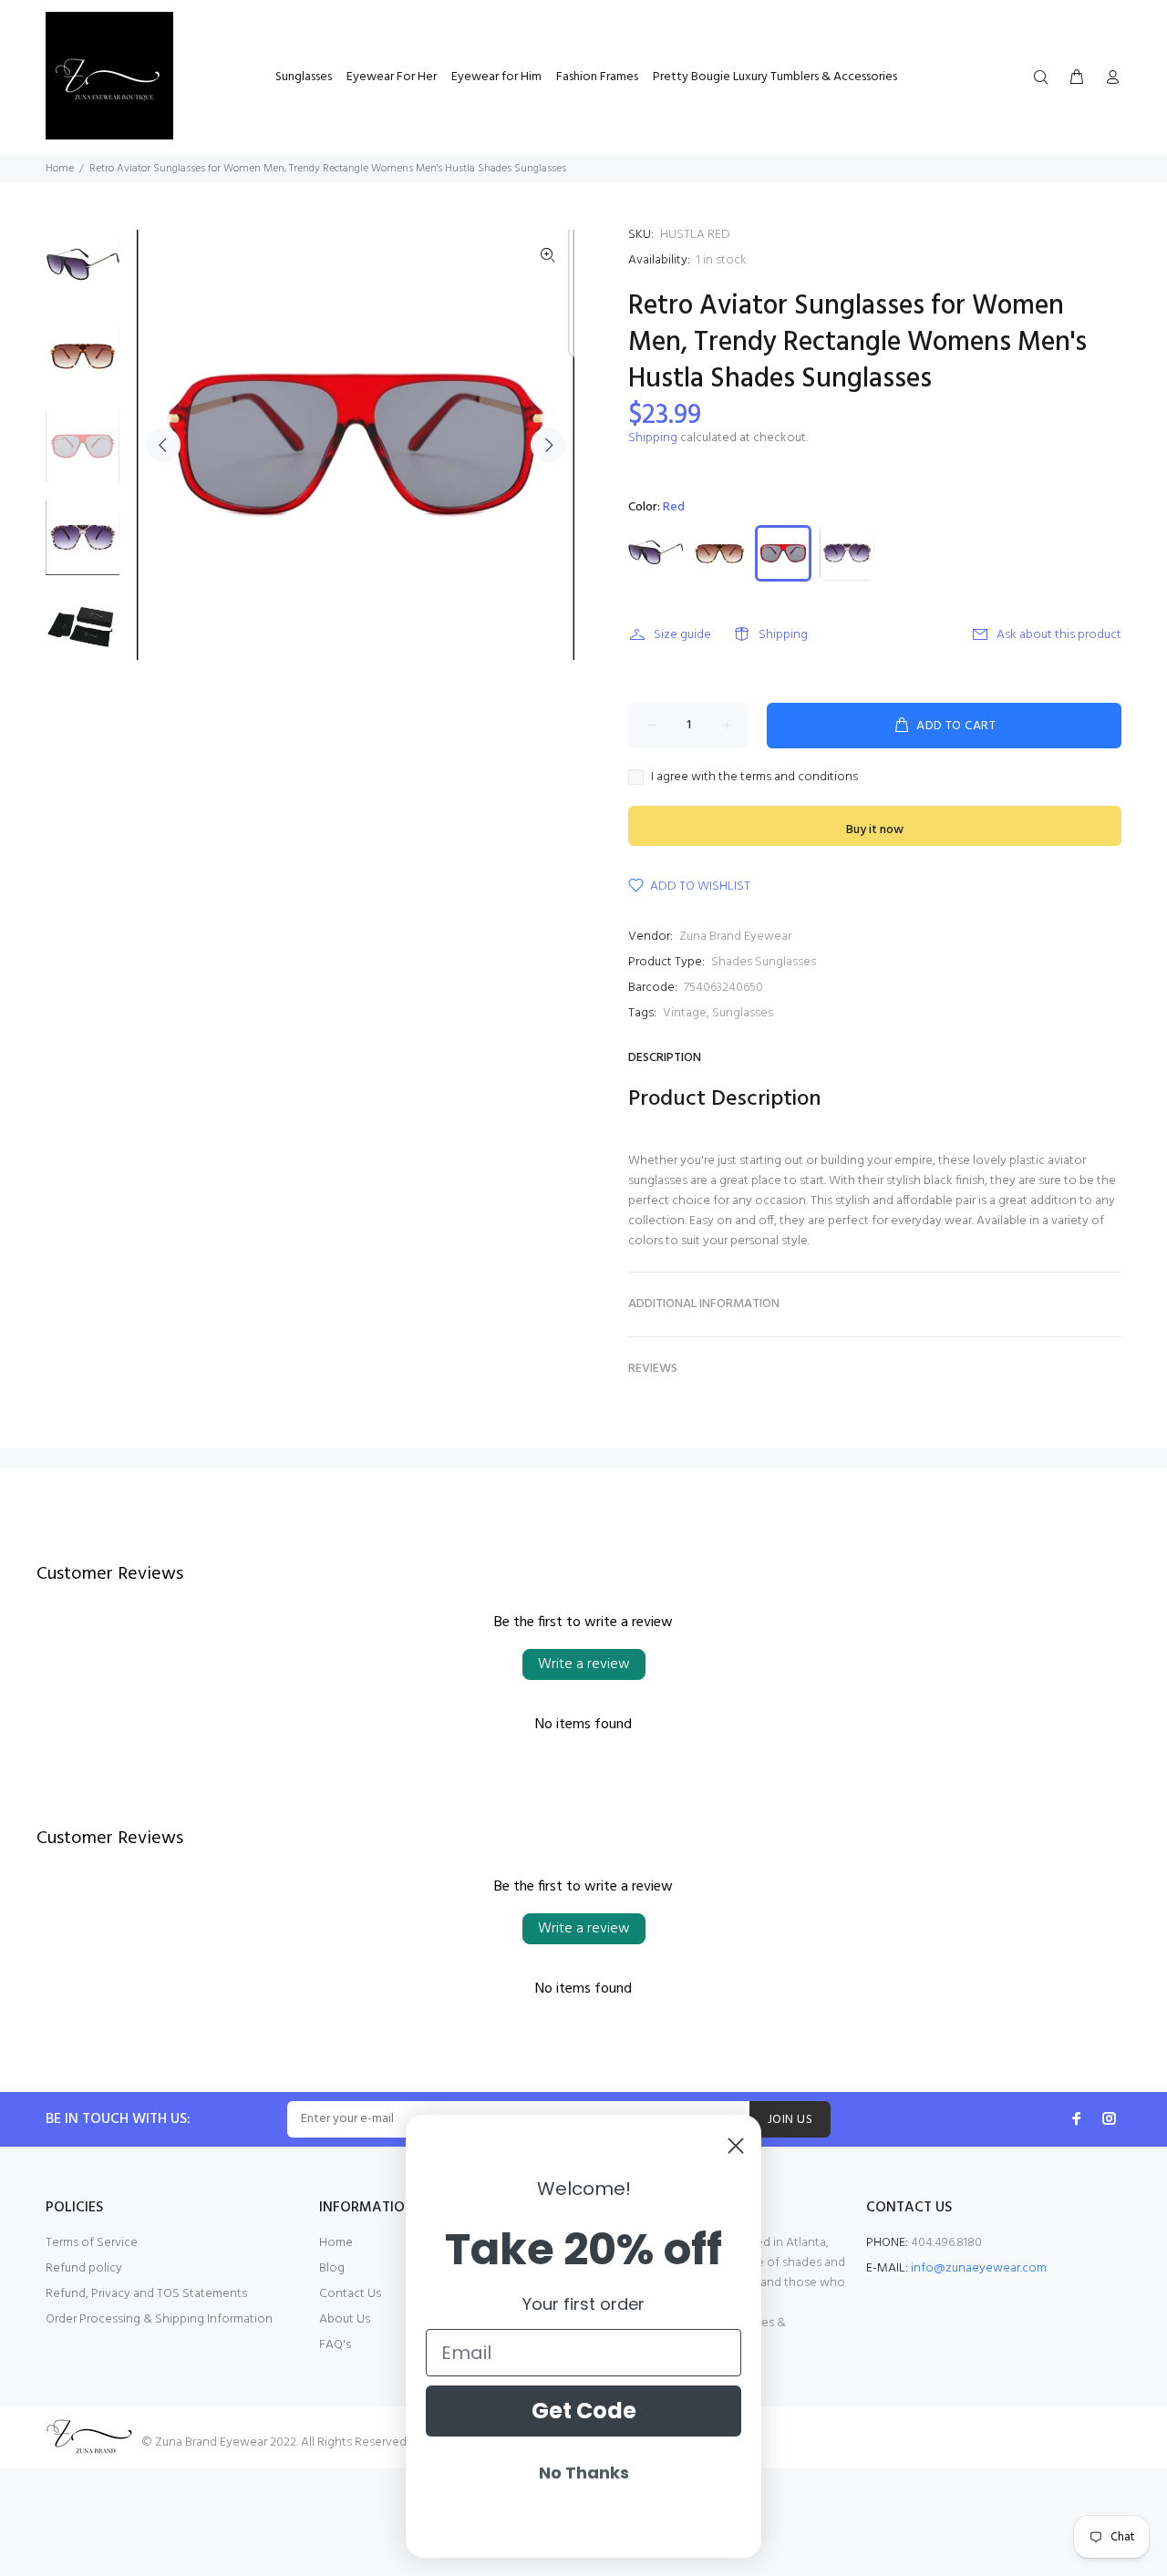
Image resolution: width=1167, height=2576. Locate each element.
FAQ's (335, 2345)
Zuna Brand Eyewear (735, 937)
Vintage (685, 1013)
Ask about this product (1059, 635)
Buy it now (875, 830)
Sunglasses (743, 1013)
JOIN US (790, 2120)
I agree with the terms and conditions (754, 778)
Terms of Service (92, 2243)
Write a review (584, 1664)
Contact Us (350, 2294)
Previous (163, 445)
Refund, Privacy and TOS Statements (146, 2294)
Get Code (584, 2411)
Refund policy (84, 2268)
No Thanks (584, 2473)
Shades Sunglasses (764, 962)
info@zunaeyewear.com (979, 2268)
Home (60, 169)
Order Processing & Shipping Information (159, 2319)
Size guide (682, 635)
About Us (345, 2319)
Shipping (653, 438)
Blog (332, 2268)
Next (548, 445)
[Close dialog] (736, 2146)
